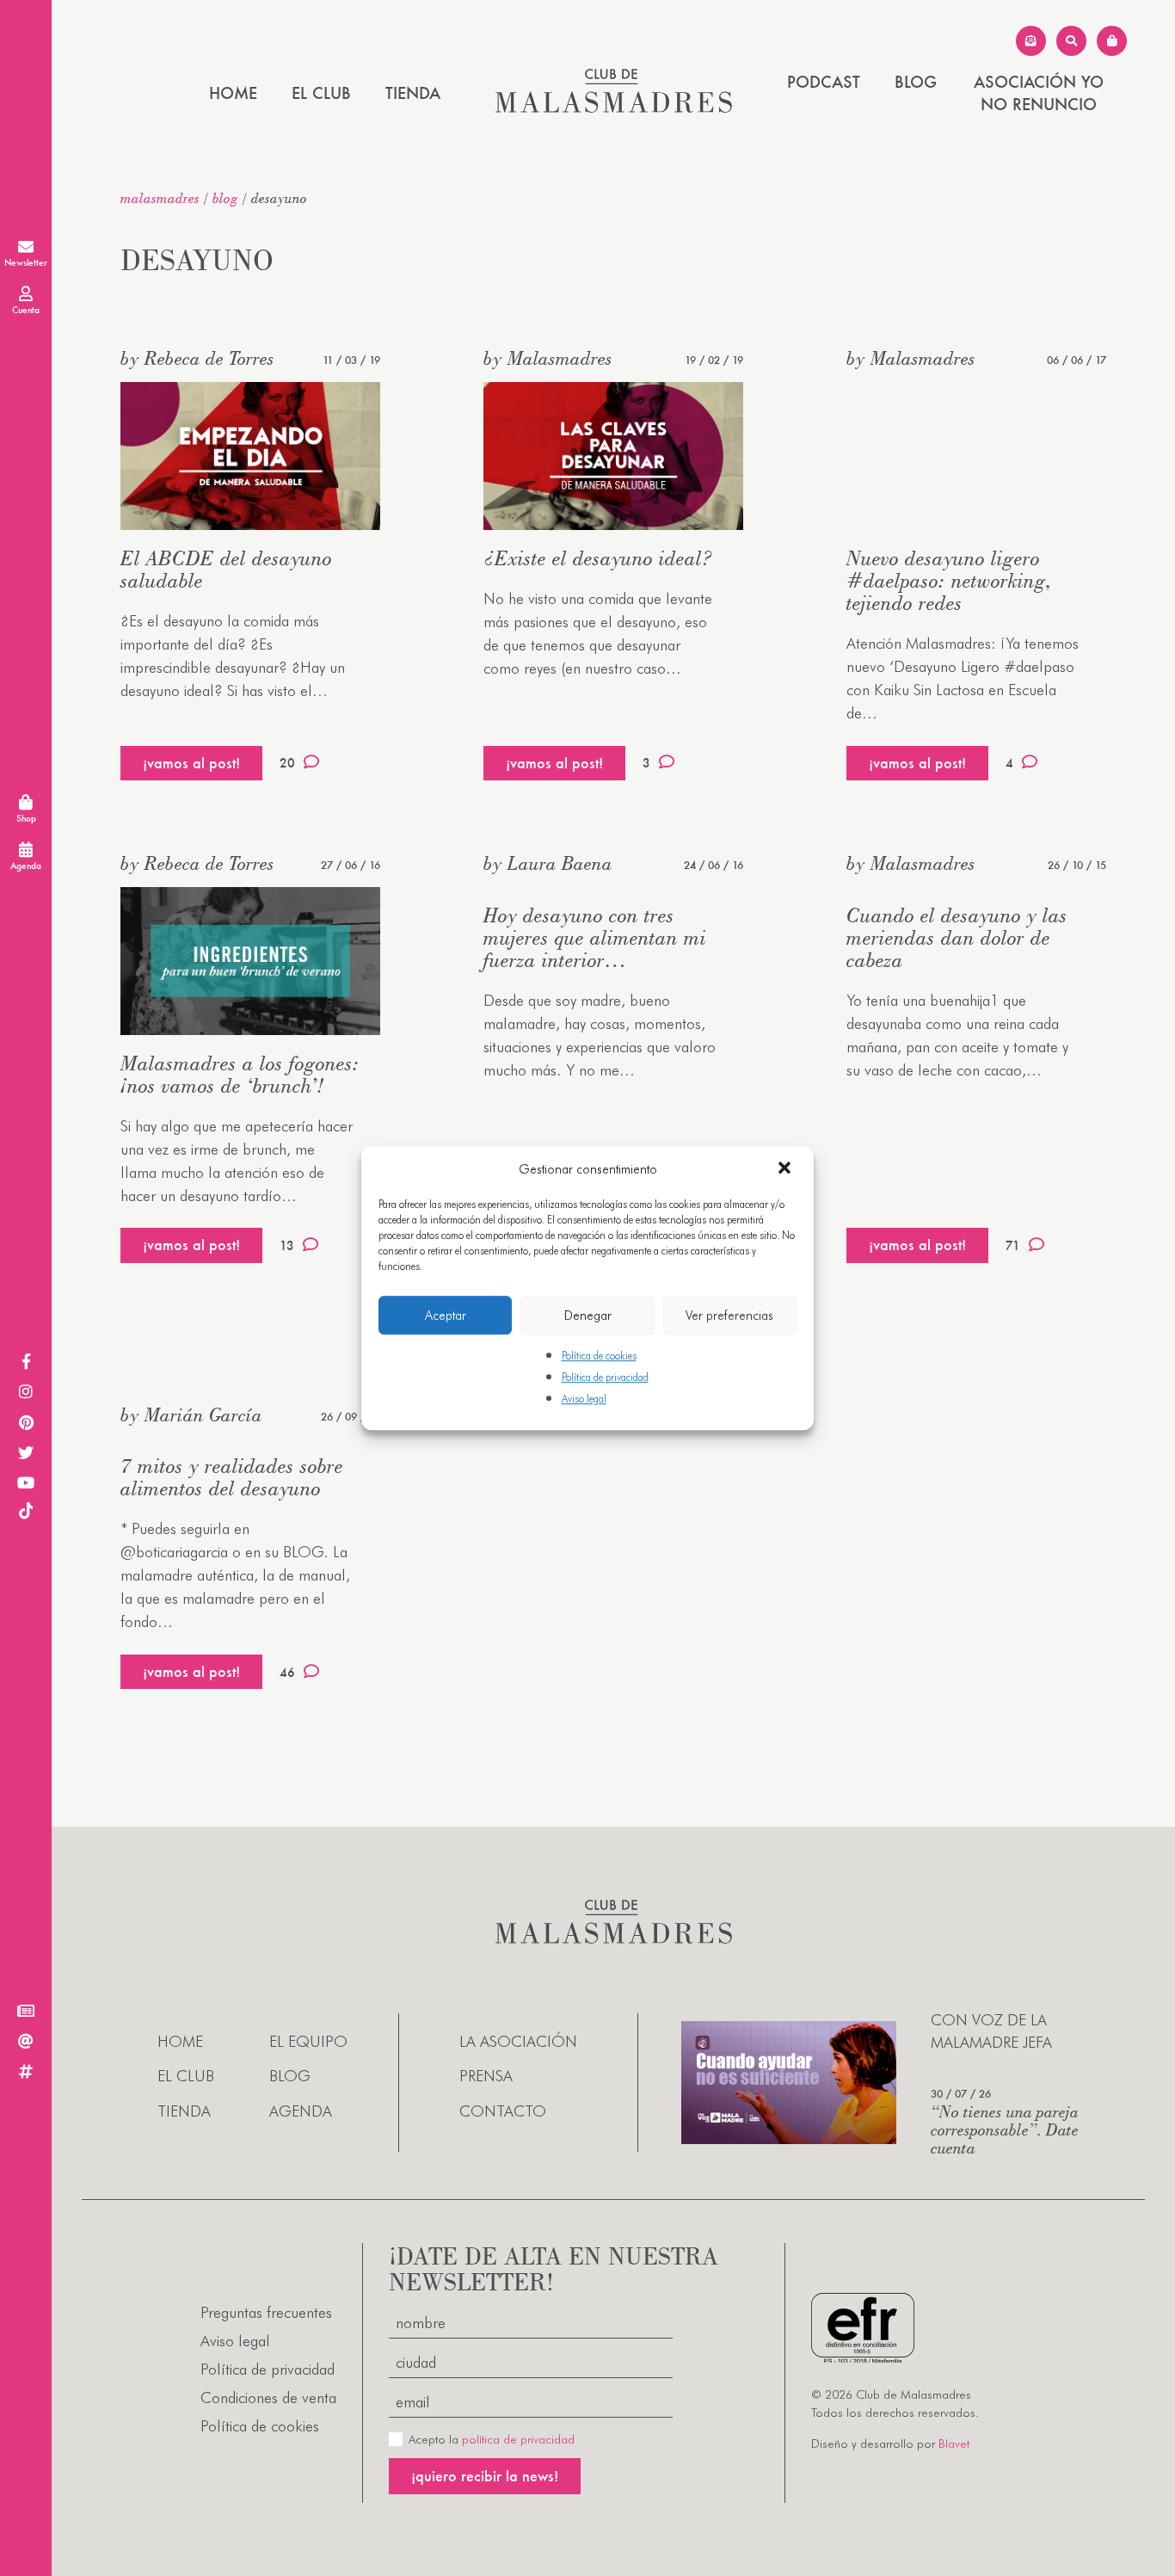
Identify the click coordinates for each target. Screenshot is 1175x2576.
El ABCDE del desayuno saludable (226, 569)
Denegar (588, 1316)
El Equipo (308, 2041)
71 (1013, 1245)
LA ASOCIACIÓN (518, 2041)
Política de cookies (599, 1356)
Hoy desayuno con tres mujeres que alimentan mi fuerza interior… (595, 937)
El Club (321, 93)
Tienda (413, 93)
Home (233, 93)
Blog (916, 82)
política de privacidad (518, 2439)
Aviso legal (584, 1399)
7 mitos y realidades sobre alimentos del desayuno (232, 1477)
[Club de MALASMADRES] (614, 107)
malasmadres (160, 198)
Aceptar (446, 1316)
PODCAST (824, 82)
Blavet (954, 2444)
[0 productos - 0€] (1112, 41)
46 (287, 1672)
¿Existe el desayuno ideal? (598, 558)
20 (287, 763)
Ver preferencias (729, 1316)
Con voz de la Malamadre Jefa (991, 2031)
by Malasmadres (548, 358)
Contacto (503, 2111)
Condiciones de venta (268, 2397)
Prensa (486, 2076)
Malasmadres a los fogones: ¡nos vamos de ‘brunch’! (240, 1074)
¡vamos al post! (191, 763)
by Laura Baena (548, 863)
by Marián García (191, 1414)
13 (287, 1245)
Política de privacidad (605, 1377)
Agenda (301, 2111)
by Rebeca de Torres (197, 358)
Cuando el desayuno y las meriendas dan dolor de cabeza (957, 937)
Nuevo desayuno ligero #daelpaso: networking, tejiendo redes (949, 580)
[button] (786, 1169)
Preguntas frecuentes (266, 2312)
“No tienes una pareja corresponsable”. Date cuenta (1005, 2129)
